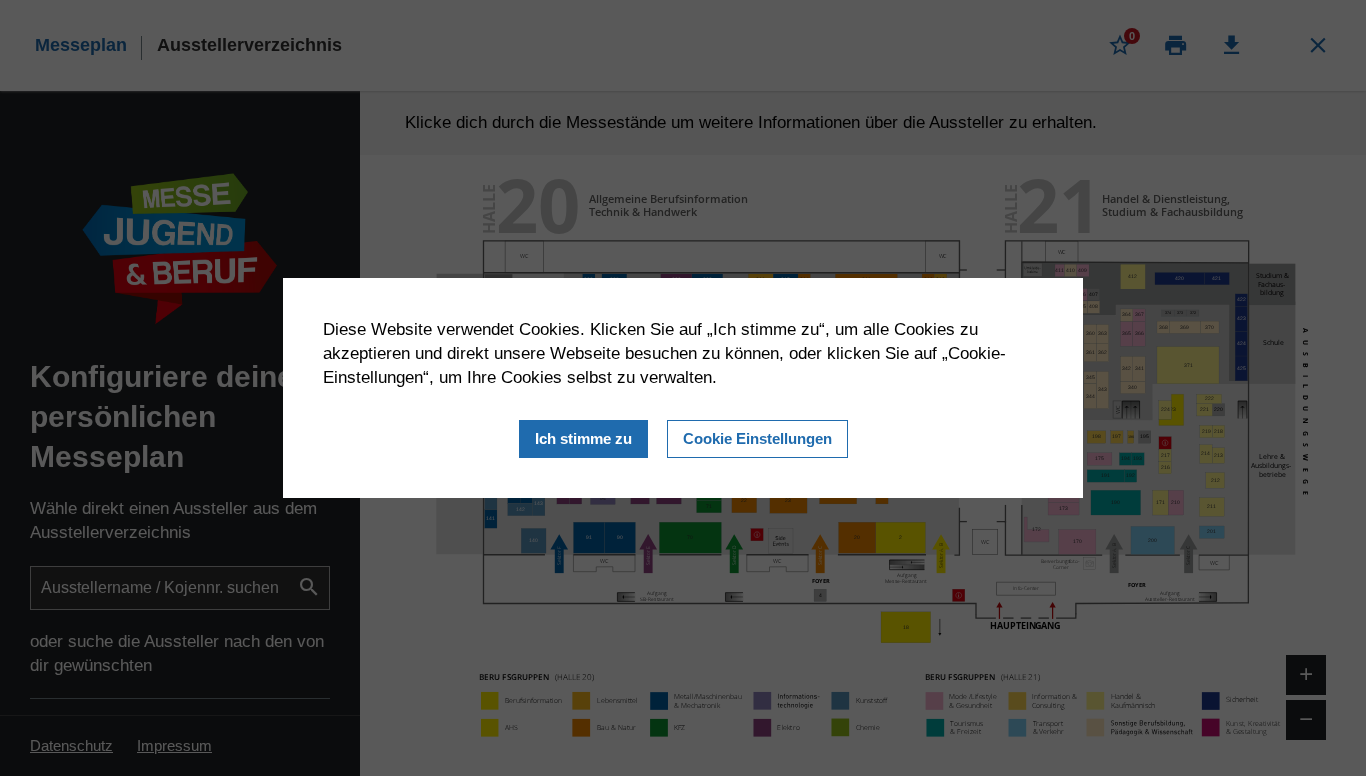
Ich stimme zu (583, 438)
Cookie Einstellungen (757, 438)
